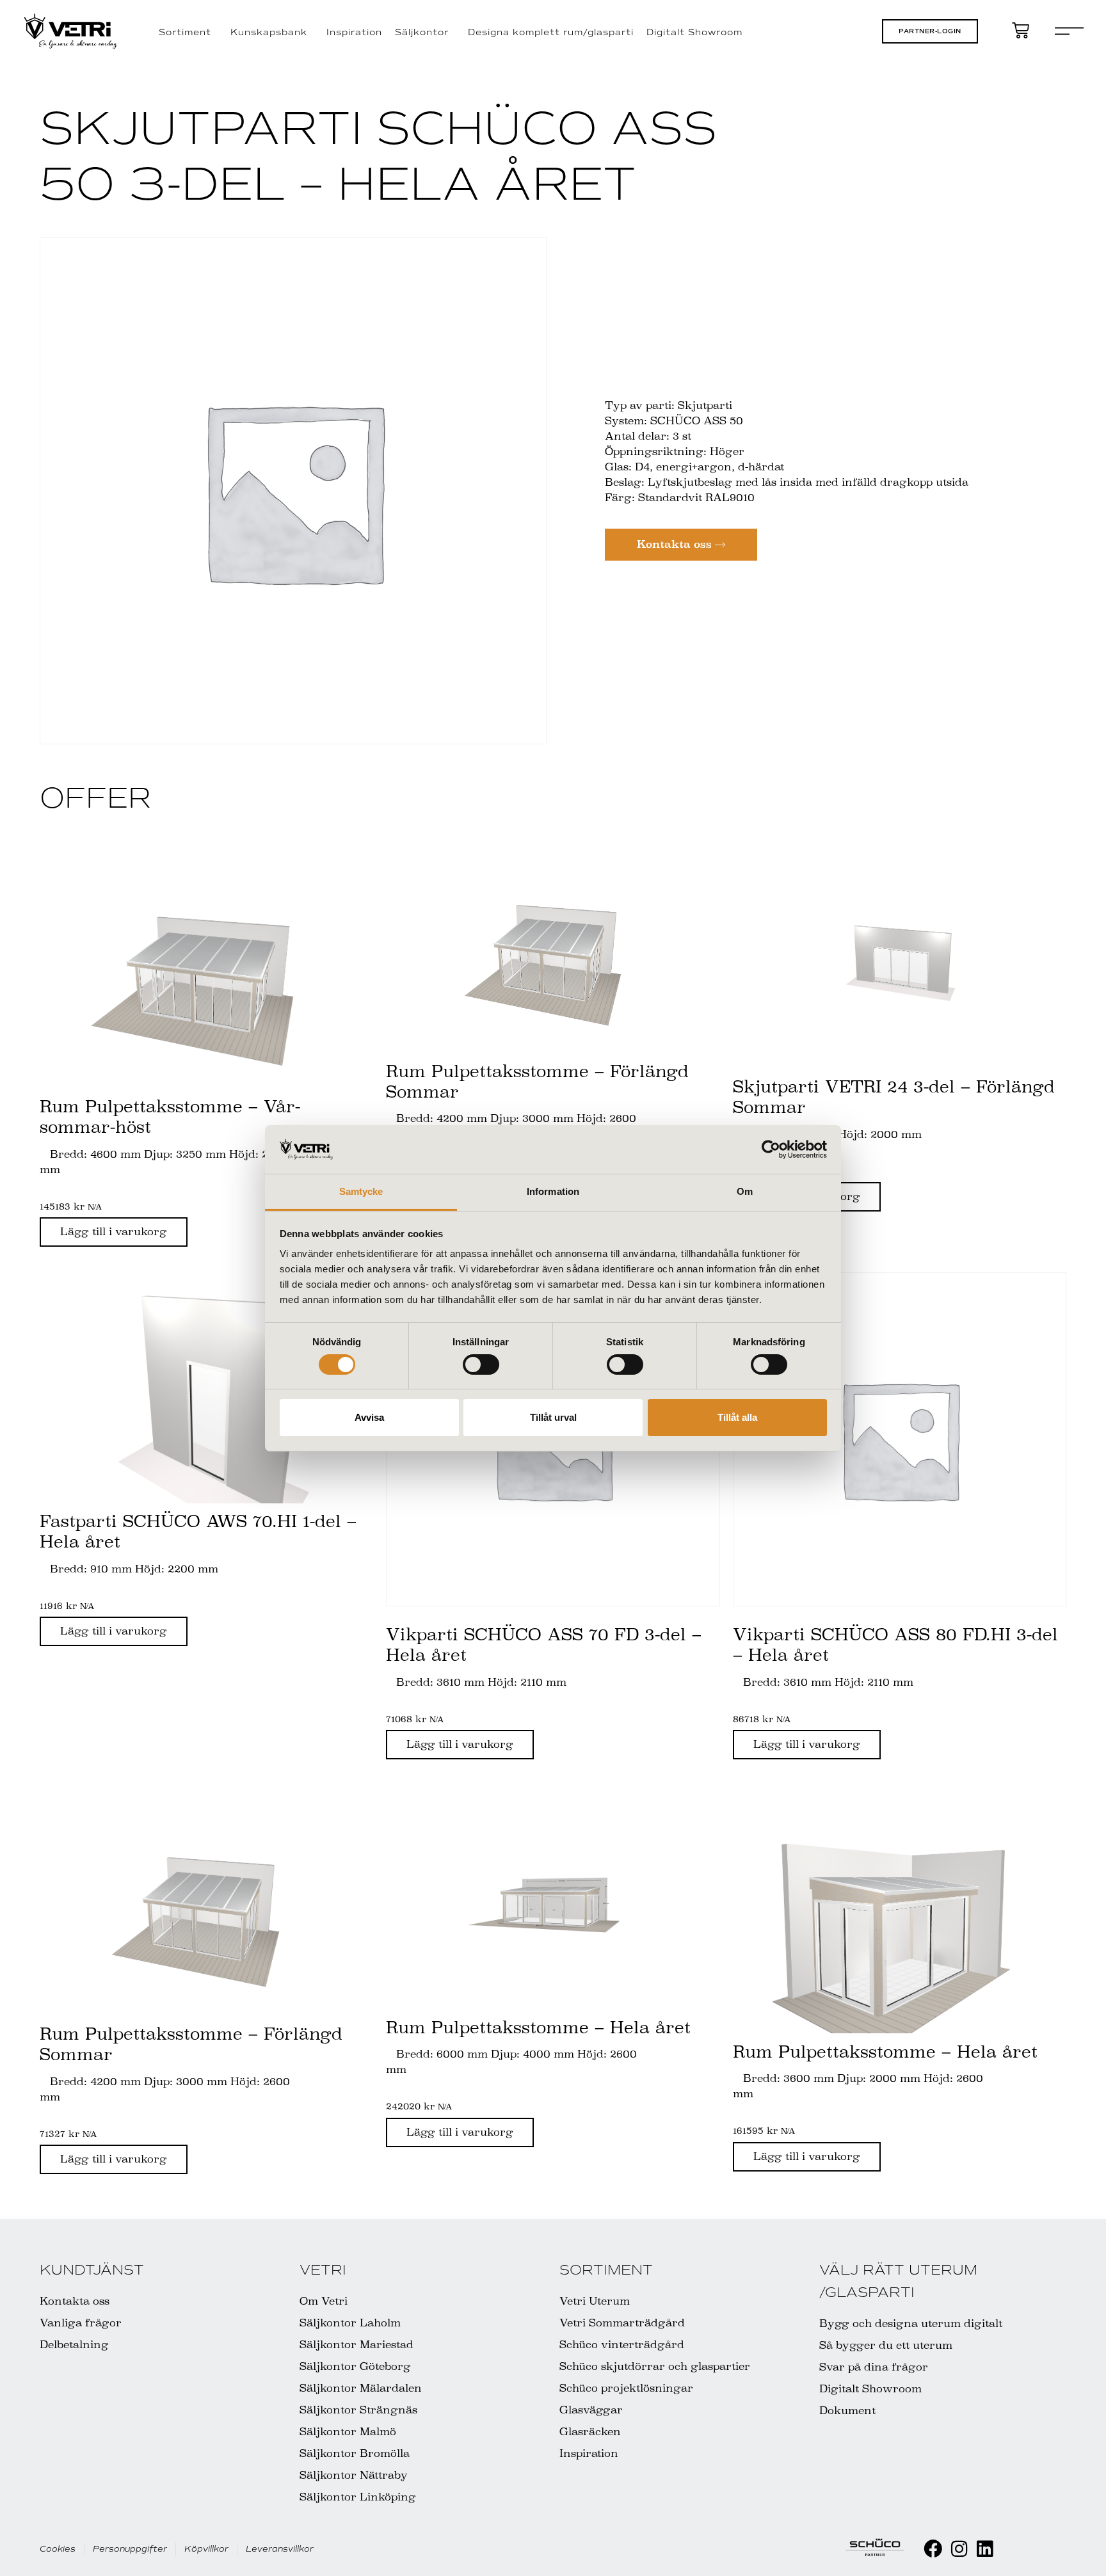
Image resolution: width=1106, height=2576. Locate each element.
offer (95, 798)
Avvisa (369, 1417)
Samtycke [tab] (361, 1191)
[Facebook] (933, 2549)
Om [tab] (745, 1191)
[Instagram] (959, 2549)
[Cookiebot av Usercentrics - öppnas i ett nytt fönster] (771, 1149)
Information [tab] (553, 1191)
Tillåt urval (553, 1417)
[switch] (481, 1364)
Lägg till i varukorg (114, 1232)
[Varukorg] (1021, 30)
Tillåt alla (737, 1417)
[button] (930, 31)
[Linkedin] (985, 2549)
